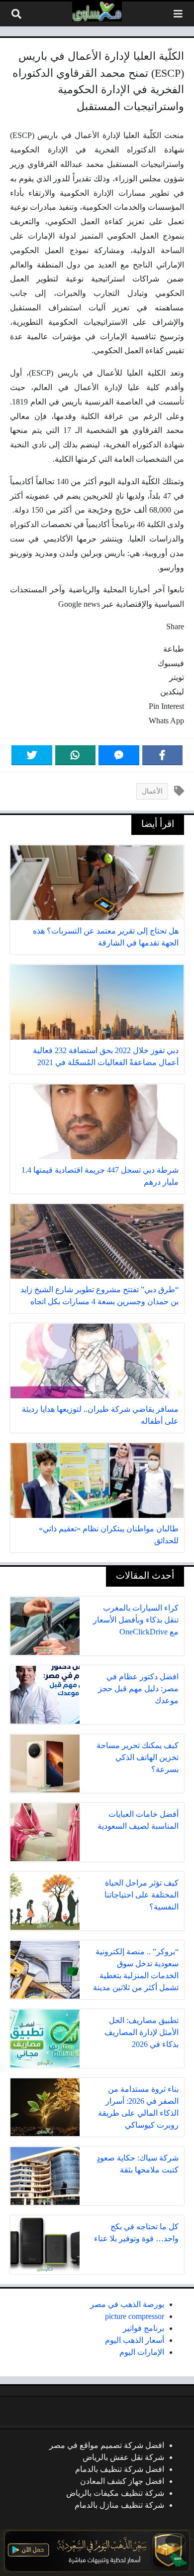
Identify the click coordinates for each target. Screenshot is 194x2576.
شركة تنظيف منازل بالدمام (119, 2505)
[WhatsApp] (76, 755)
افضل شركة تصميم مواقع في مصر (107, 2445)
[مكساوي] (97, 11)
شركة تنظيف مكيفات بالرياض (115, 2493)
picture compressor (135, 2316)
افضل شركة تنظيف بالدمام (120, 2469)
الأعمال (152, 791)
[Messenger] (119, 755)
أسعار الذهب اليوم (135, 2340)
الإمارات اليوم (142, 2352)
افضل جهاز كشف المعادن (122, 2481)
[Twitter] (32, 755)
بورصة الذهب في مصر (127, 2304)
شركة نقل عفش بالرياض (123, 2457)
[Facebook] (163, 755)
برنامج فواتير (144, 2328)
